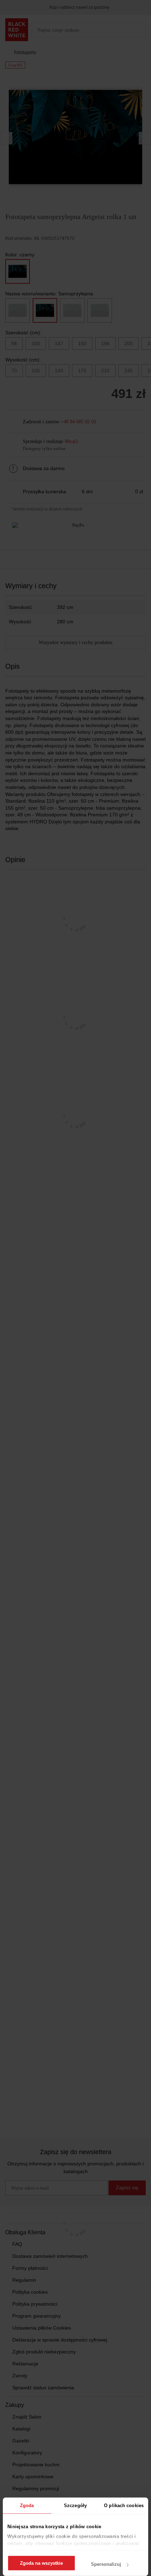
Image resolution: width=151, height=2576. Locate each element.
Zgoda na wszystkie (41, 2563)
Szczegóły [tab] (75, 2506)
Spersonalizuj (106, 2564)
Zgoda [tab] (27, 2506)
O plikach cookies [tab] (124, 2506)
